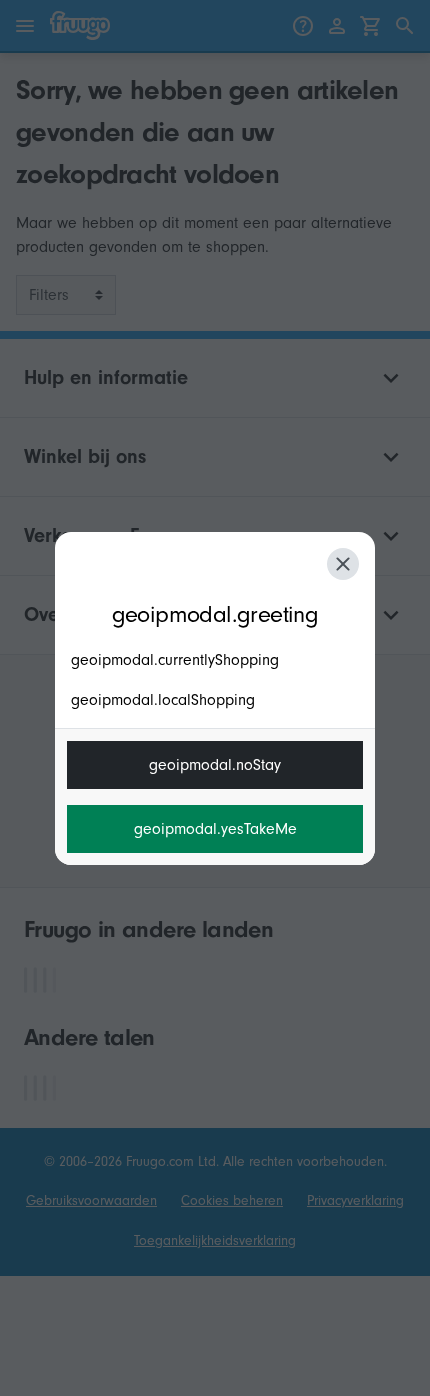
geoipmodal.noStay (215, 765)
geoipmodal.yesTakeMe (215, 829)
